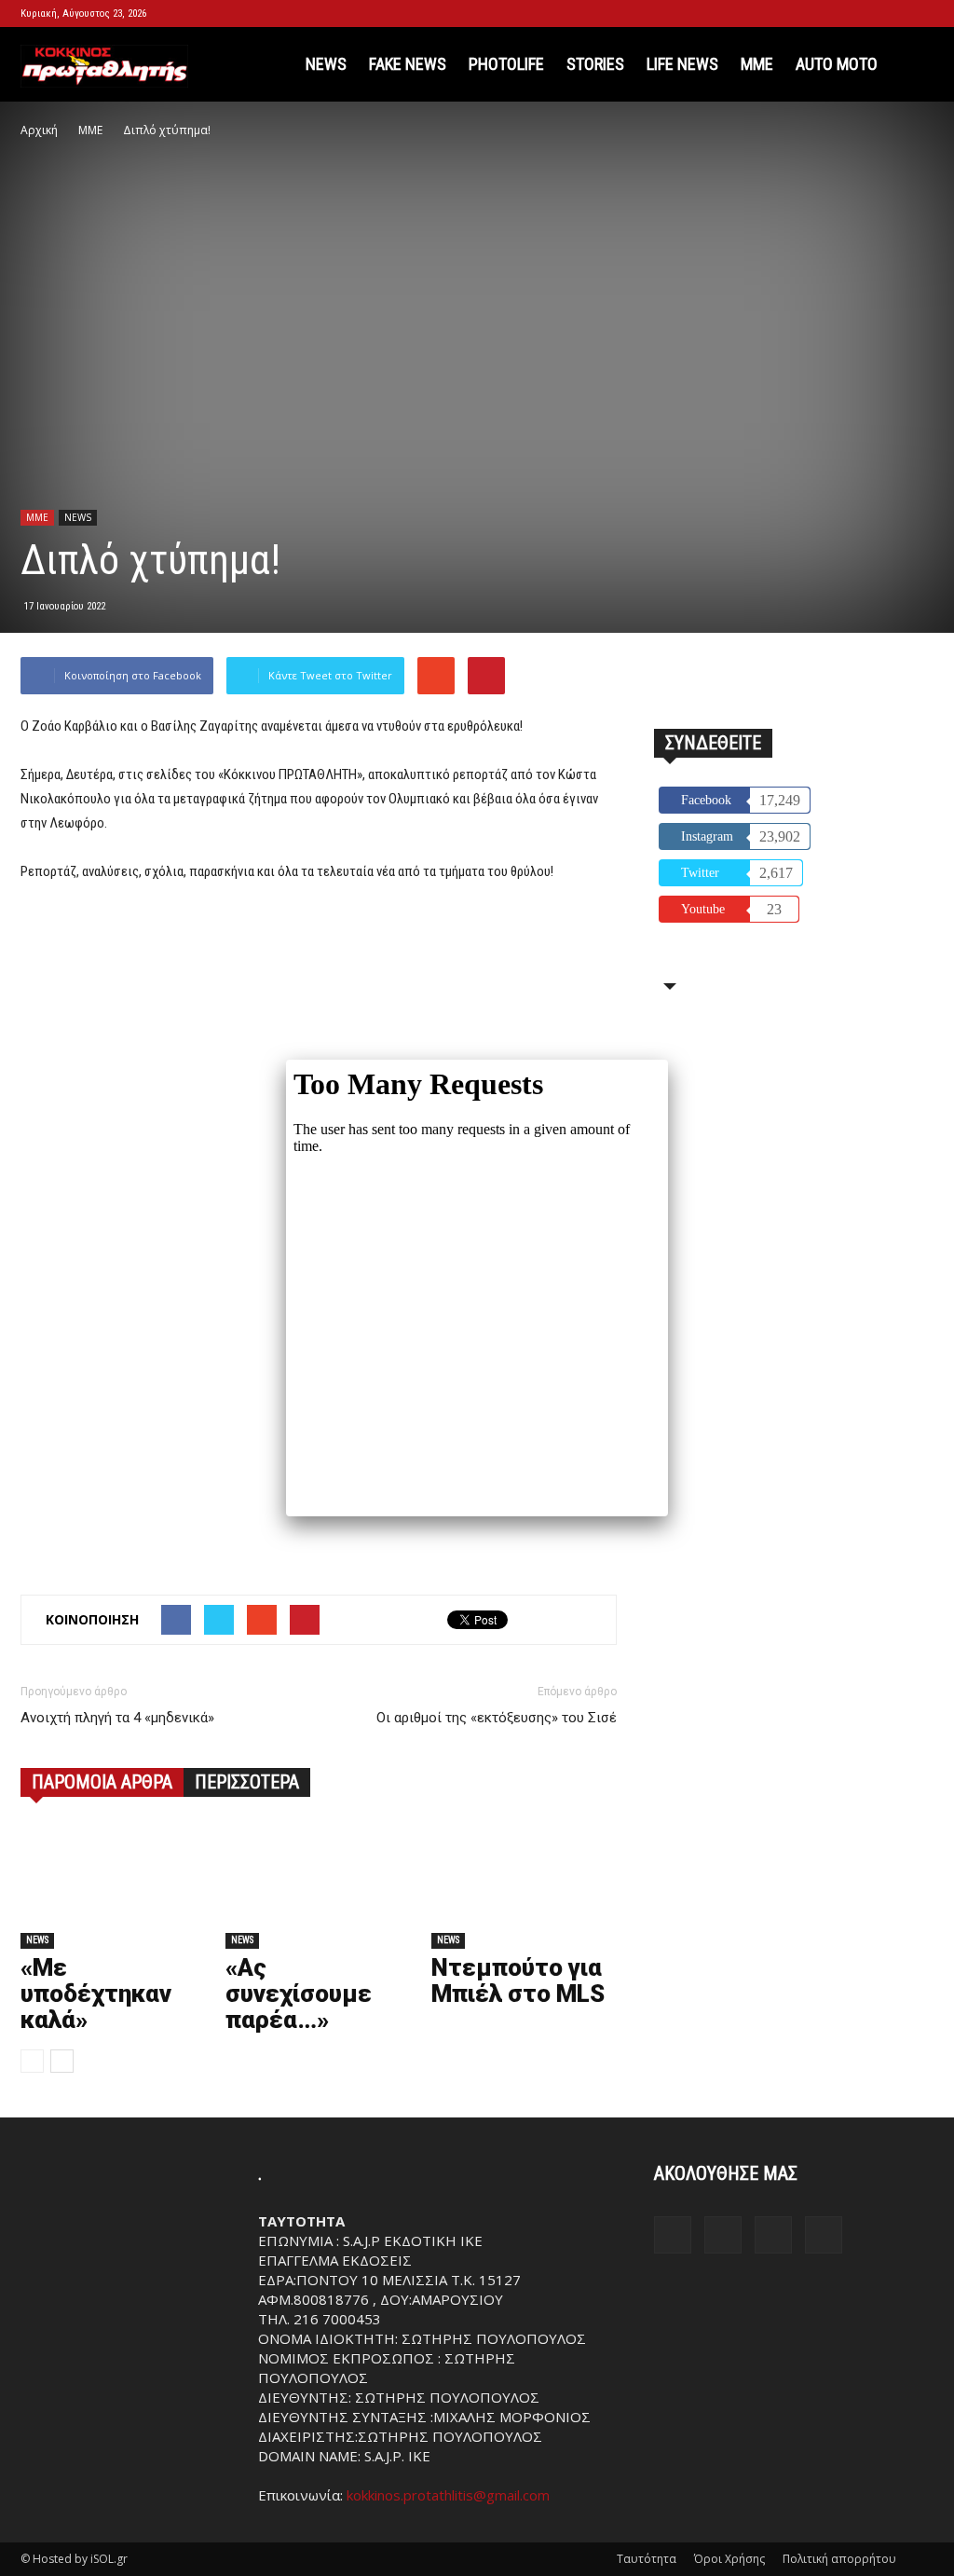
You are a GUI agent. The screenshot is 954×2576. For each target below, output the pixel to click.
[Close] (668, 1060)
